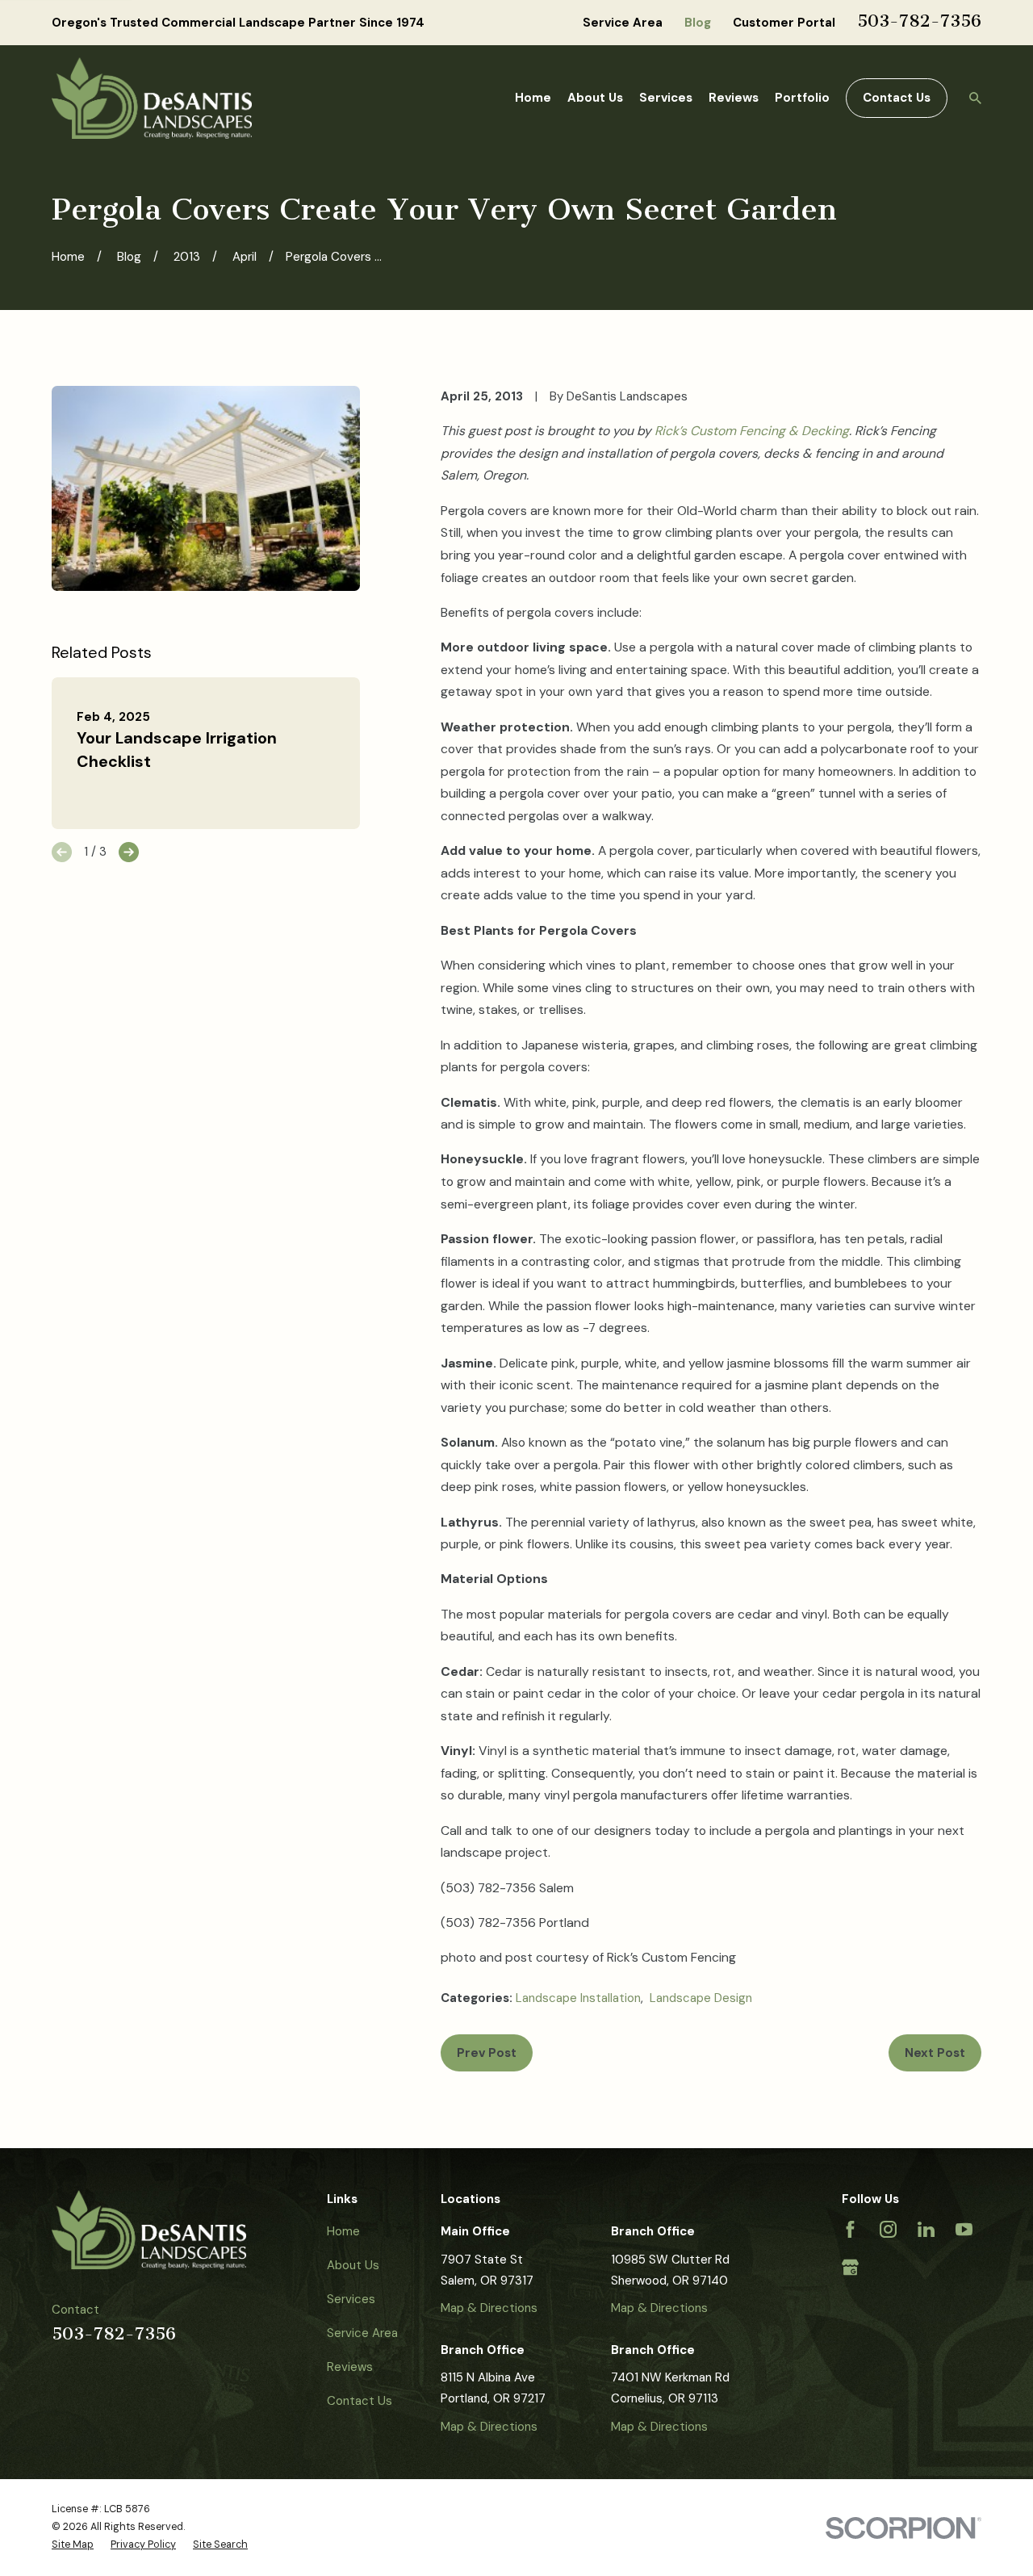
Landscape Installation (578, 1998)
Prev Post (487, 2053)
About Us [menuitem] (595, 98)
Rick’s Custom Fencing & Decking (752, 431)
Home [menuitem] (533, 98)
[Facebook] (850, 2229)
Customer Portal (784, 23)
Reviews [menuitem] (734, 98)
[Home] (152, 98)
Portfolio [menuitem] (802, 98)
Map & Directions (489, 2308)
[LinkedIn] (926, 2229)
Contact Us (897, 98)
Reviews (350, 2367)
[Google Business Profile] (850, 2267)
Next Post (935, 2053)
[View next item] (129, 852)
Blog (698, 23)
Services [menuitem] (666, 98)
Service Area (623, 23)
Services (351, 2299)
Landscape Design (701, 1998)
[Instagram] (888, 2229)
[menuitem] (73, 2545)
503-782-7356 (919, 21)
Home (343, 2231)
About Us (353, 2265)
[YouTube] (964, 2229)
